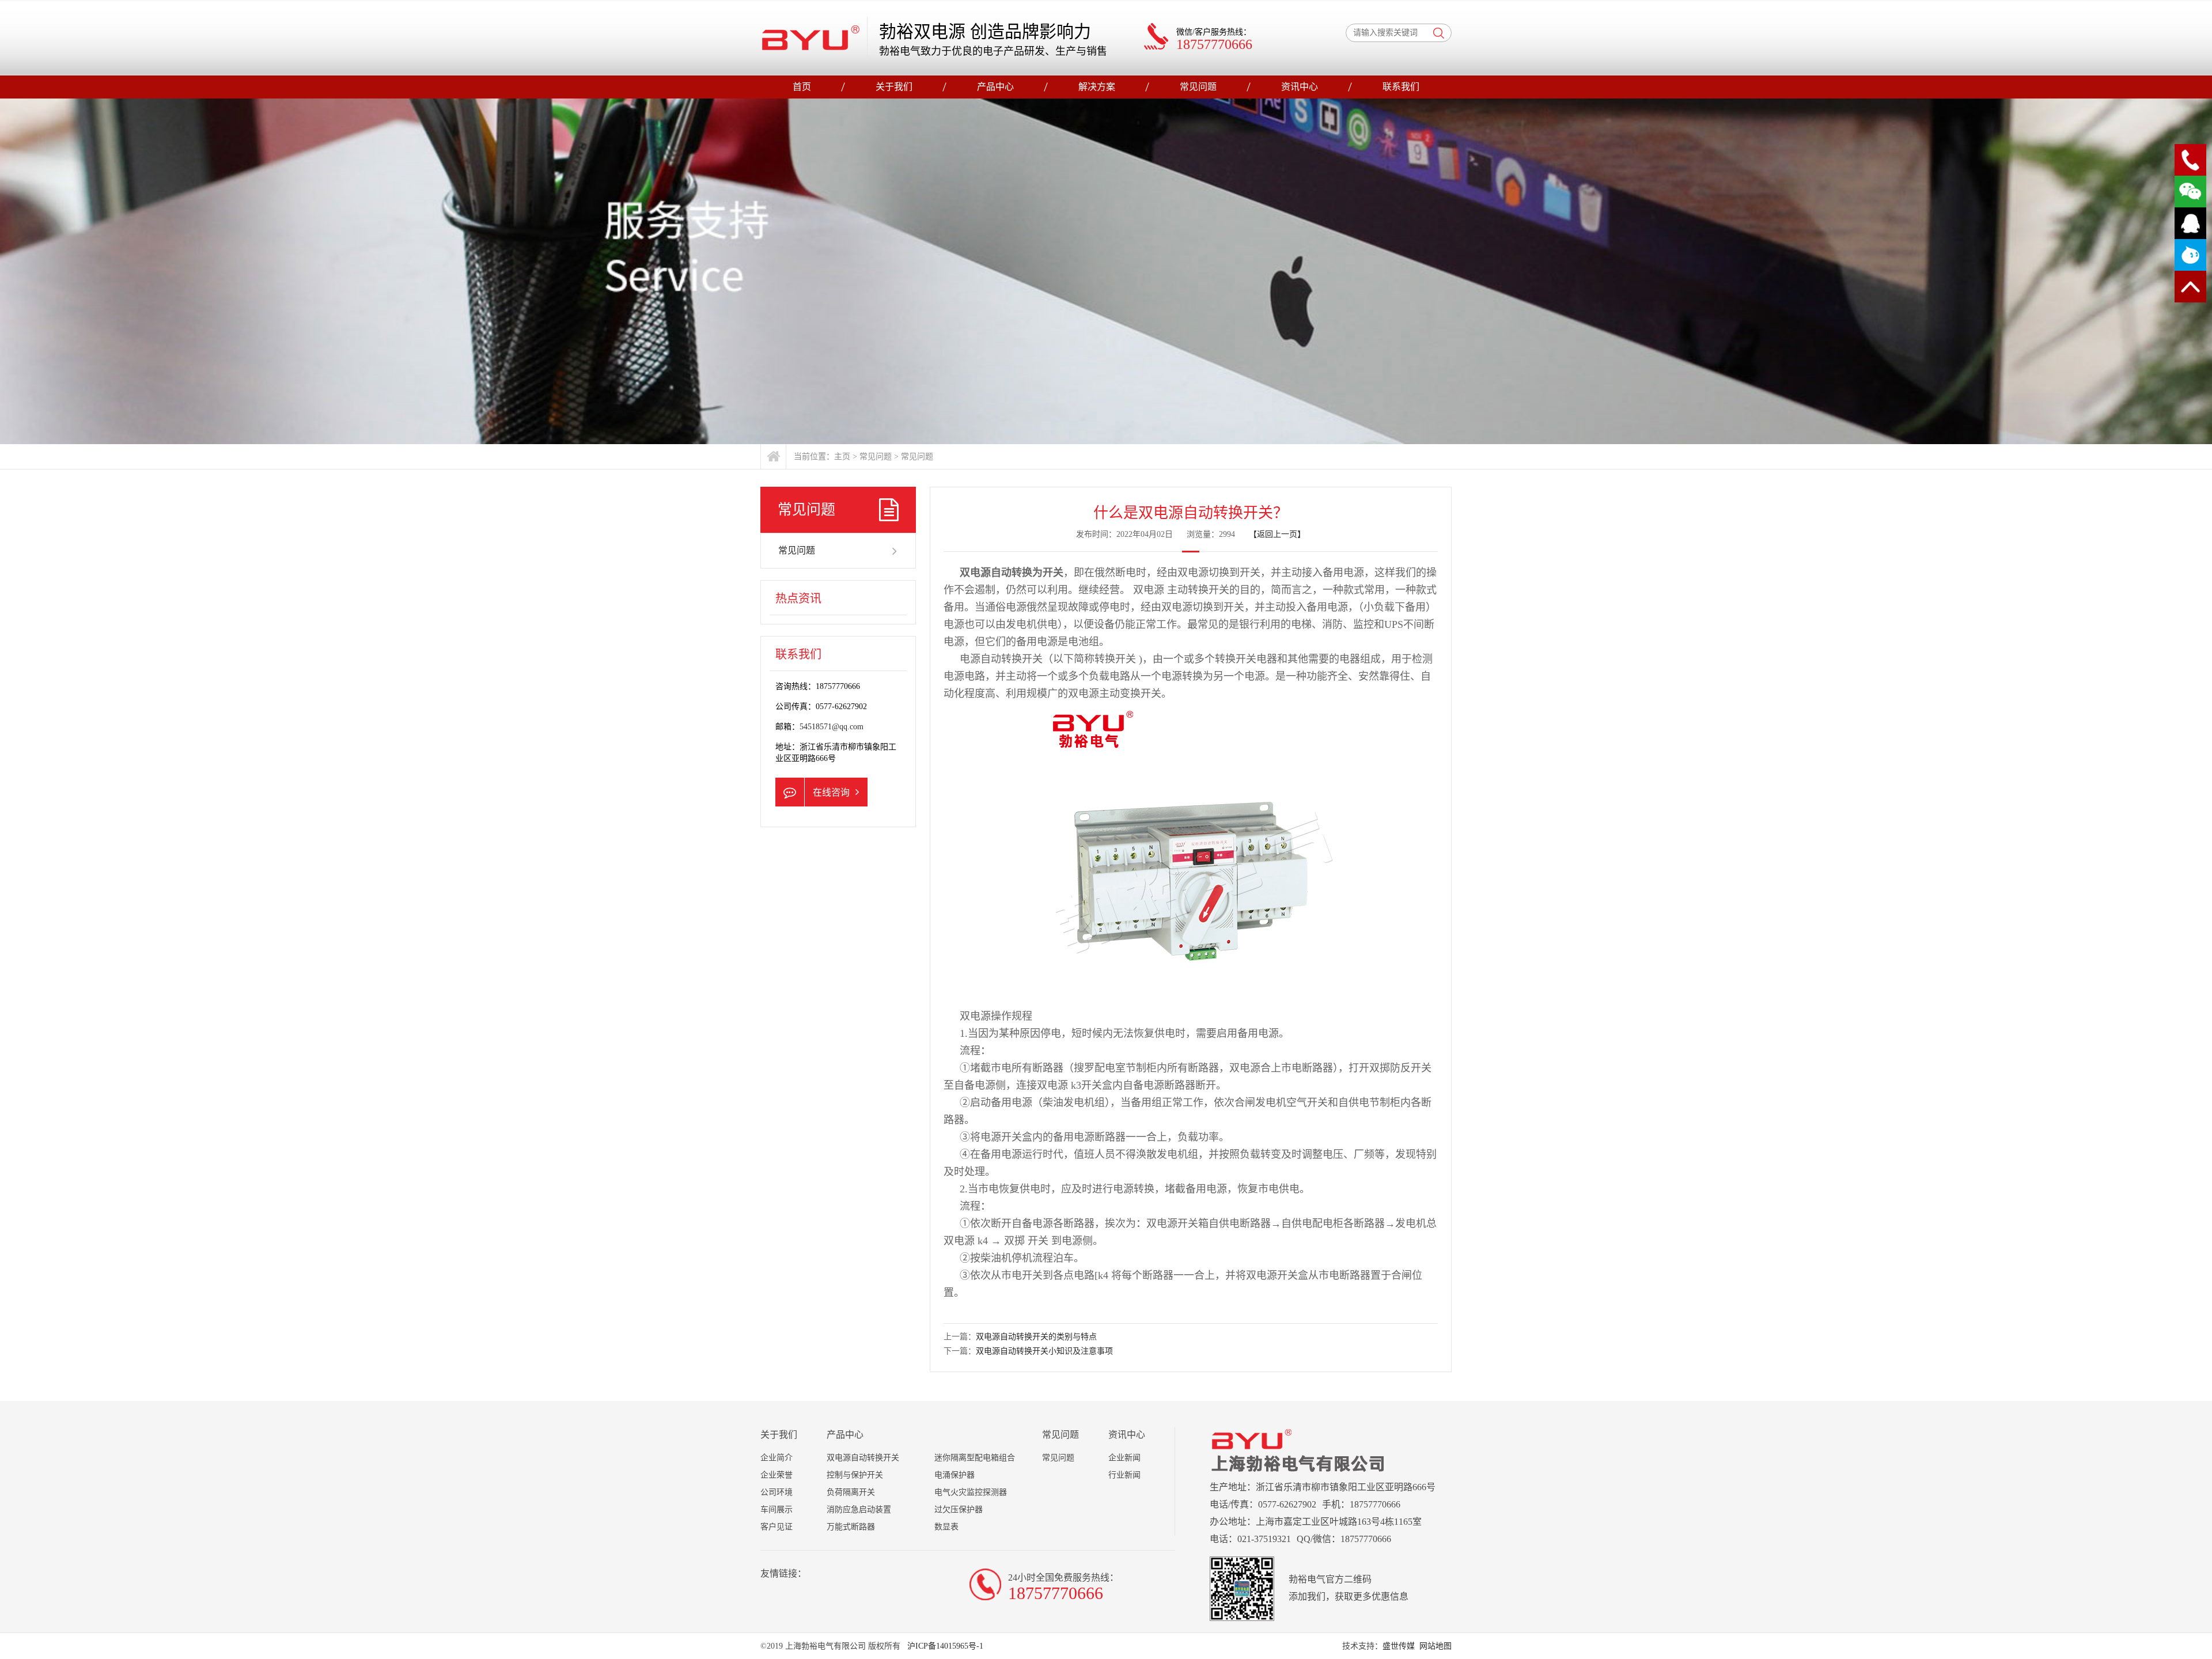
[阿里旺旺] (2190, 255)
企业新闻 (1124, 1458)
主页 (842, 457)
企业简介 (777, 1458)
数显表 (946, 1527)
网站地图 (1435, 1646)
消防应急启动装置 (859, 1510)
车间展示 (777, 1510)
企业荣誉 (777, 1475)
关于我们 (894, 87)
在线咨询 (831, 792)
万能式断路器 (851, 1527)
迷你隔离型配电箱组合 (975, 1458)
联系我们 (1401, 87)
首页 (802, 87)
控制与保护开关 (855, 1475)
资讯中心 (1300, 87)
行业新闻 (1124, 1475)
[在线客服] (2190, 223)
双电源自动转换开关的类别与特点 (1036, 1337)
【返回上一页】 (1277, 534)
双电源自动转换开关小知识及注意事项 (1044, 1351)
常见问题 (1198, 87)
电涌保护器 (955, 1475)
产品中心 (995, 87)
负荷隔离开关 (851, 1492)
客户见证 (777, 1527)
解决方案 (1097, 87)
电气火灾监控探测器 (971, 1492)
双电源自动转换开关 (863, 1458)
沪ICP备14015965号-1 (944, 1646)
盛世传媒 (1399, 1646)
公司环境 (777, 1492)
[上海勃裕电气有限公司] (811, 37)
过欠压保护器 (959, 1510)
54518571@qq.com (832, 727)
